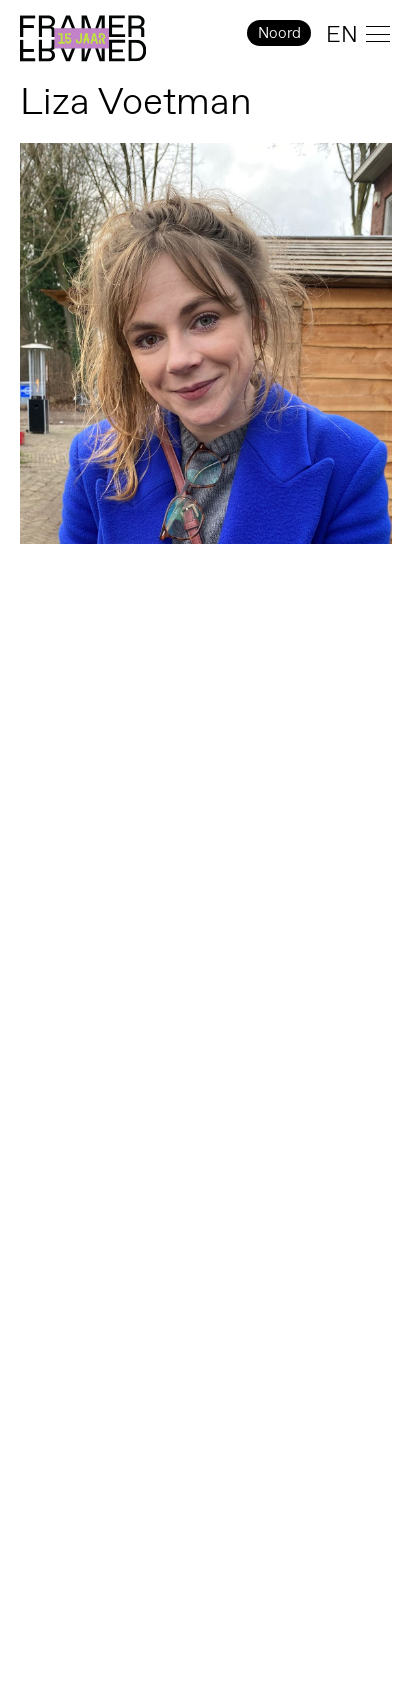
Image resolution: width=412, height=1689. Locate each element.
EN (342, 34)
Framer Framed (83, 39)
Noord (279, 32)
